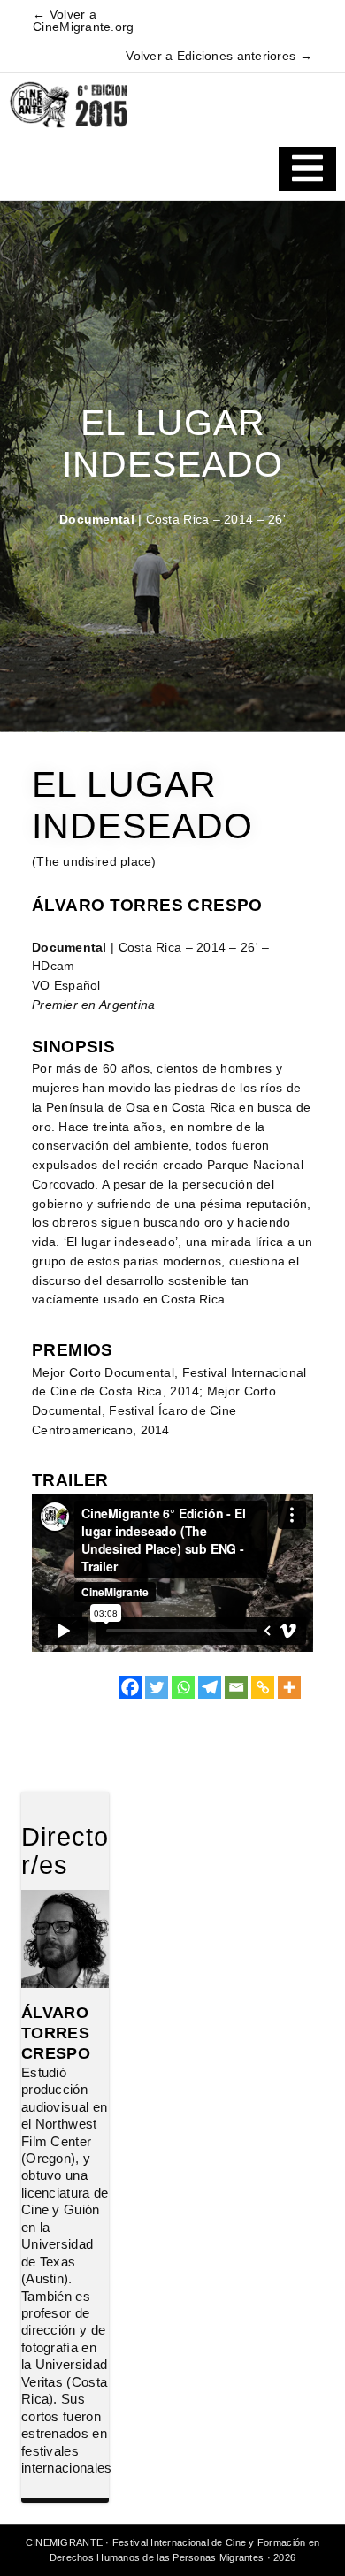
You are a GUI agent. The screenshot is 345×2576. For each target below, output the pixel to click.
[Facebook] (130, 1687)
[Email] (236, 1687)
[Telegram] (210, 1687)
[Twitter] (157, 1687)
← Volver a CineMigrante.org (83, 21)
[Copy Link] (263, 1687)
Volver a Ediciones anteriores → (218, 56)
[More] (289, 1687)
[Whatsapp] (183, 1687)
